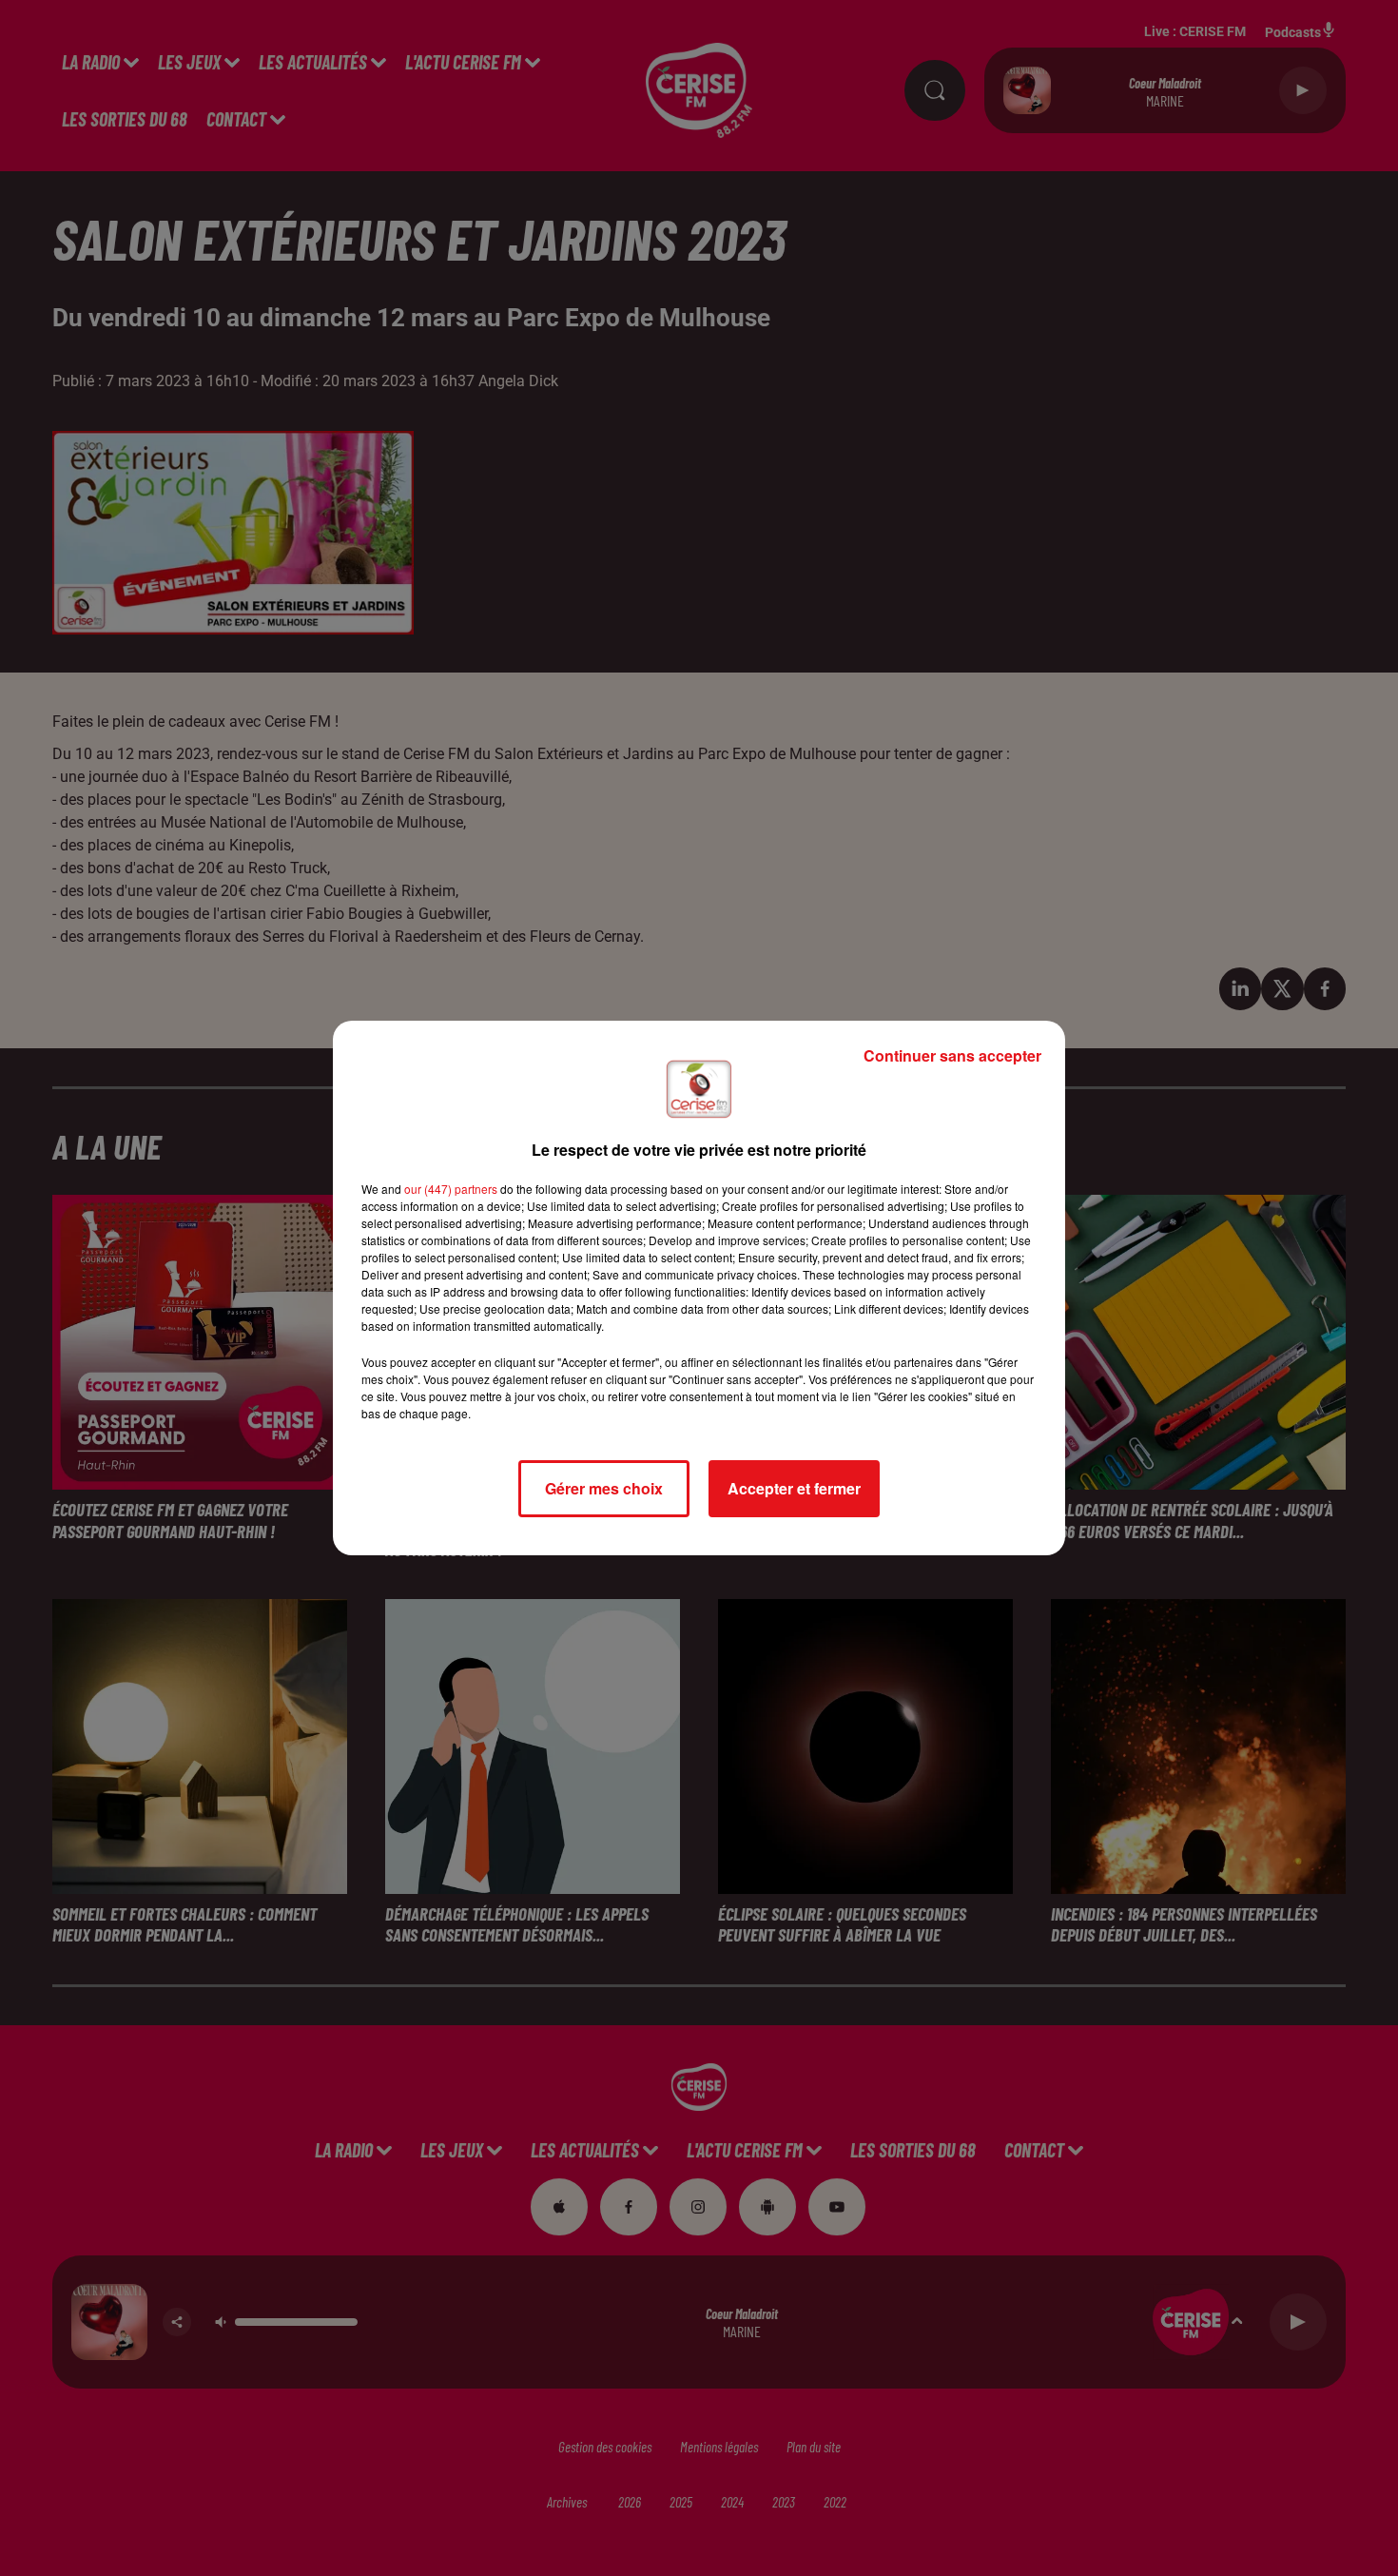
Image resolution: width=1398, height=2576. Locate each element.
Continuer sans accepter (952, 1055)
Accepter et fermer (794, 1488)
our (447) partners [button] (451, 1189)
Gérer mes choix (604, 1488)
